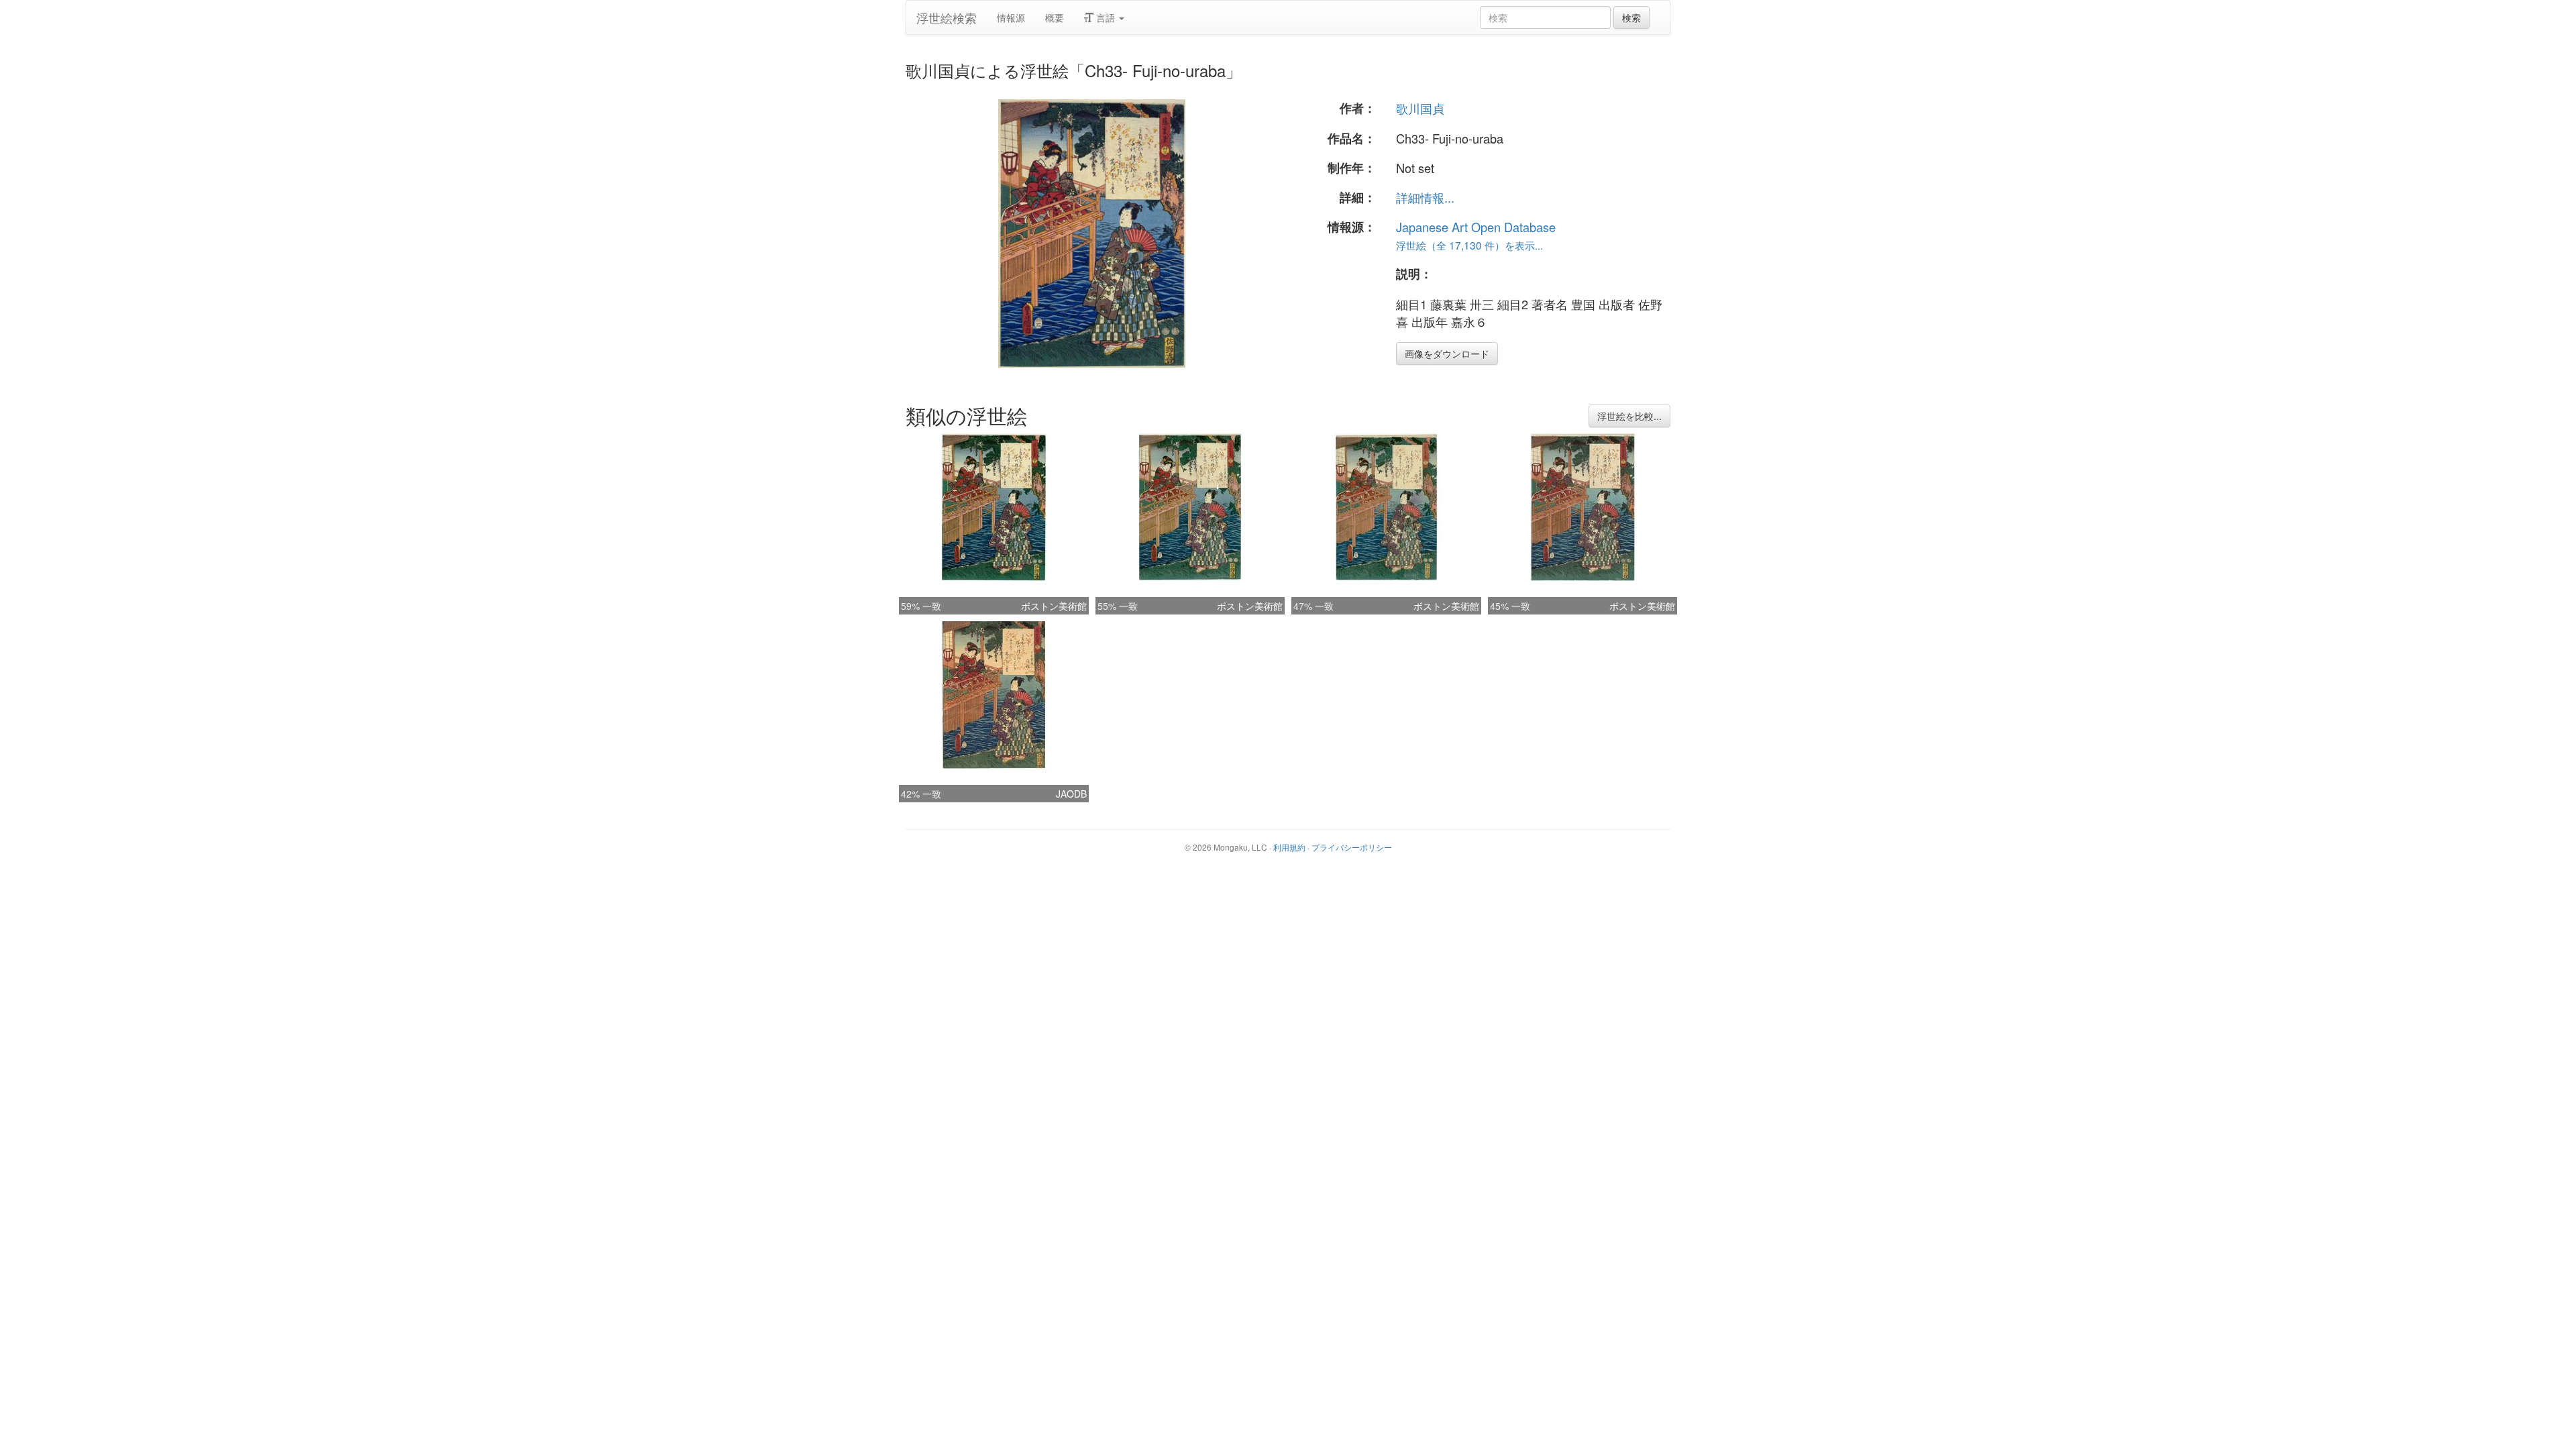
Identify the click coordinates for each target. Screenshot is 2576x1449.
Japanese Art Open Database (1476, 227)
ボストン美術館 (1054, 606)
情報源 (1011, 17)
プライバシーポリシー (1352, 847)
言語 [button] (1106, 17)
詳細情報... (1425, 197)
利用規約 (1289, 847)
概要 (1055, 17)
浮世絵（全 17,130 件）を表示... (1469, 245)
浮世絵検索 (947, 17)
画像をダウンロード (1447, 354)
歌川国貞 (1420, 108)
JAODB (1071, 794)
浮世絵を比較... (1629, 416)
